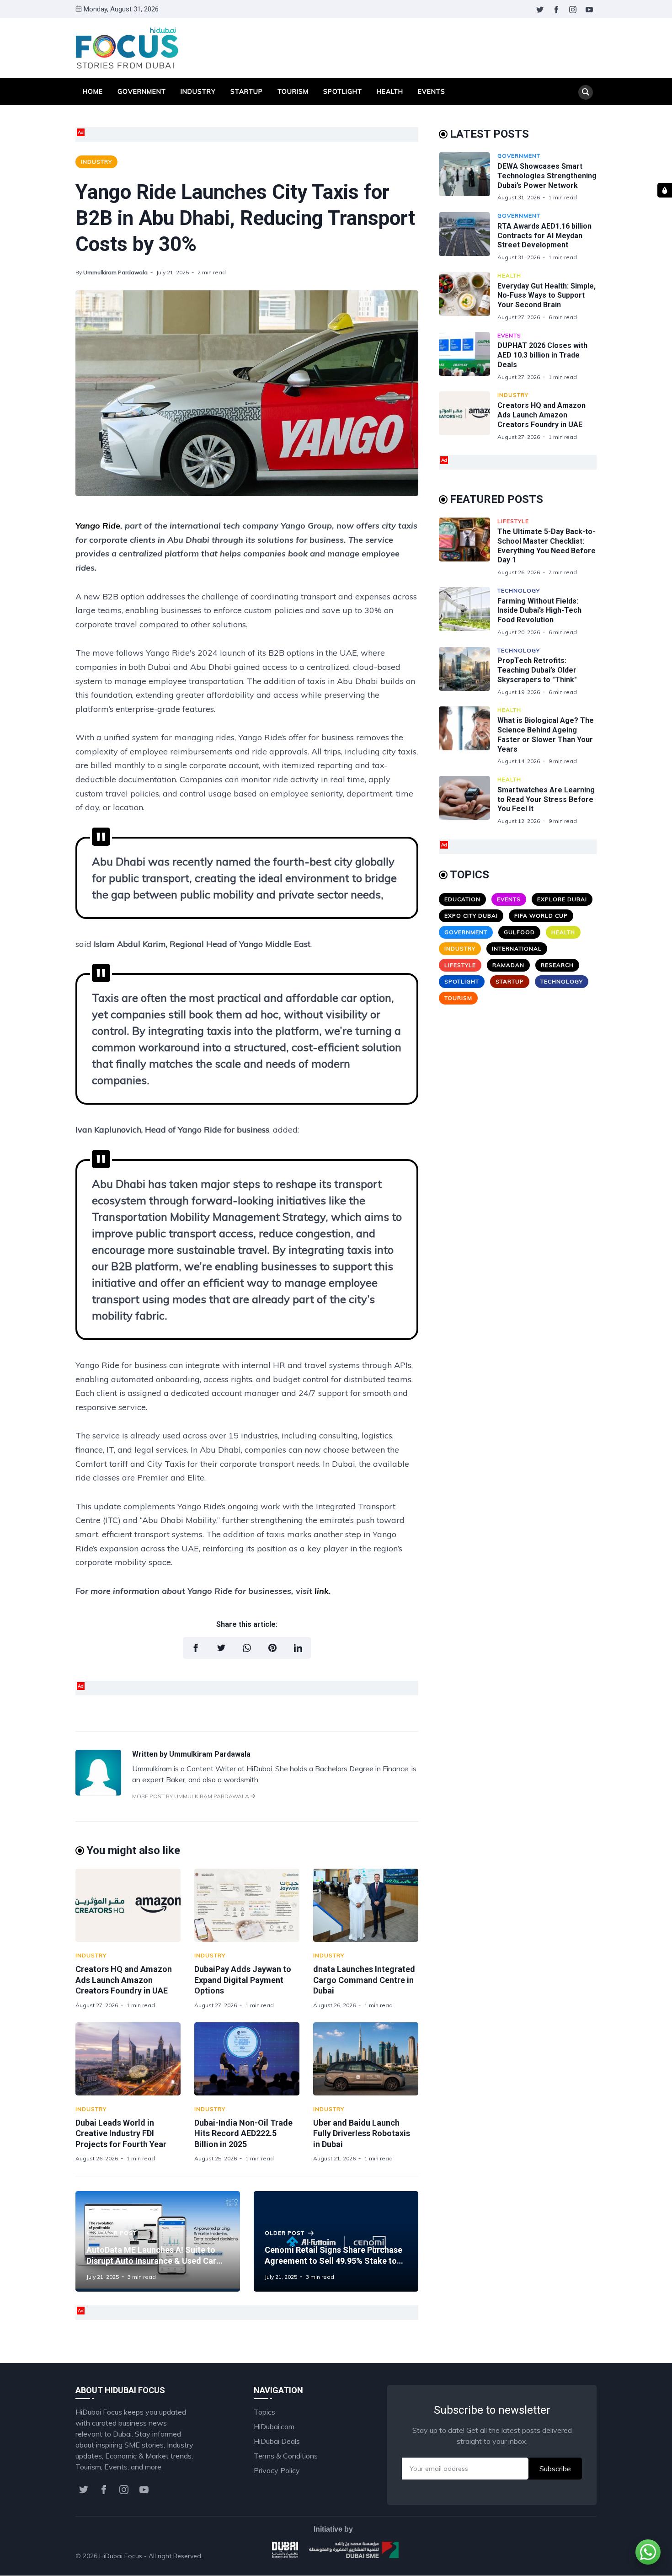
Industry (198, 91)
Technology (519, 591)
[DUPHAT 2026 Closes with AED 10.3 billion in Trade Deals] (468, 356)
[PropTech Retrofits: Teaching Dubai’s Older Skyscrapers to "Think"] (468, 671)
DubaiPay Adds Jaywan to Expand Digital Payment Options (243, 1980)
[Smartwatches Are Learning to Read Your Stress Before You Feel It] (468, 800)
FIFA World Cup (541, 916)
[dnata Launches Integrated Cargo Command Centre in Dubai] (366, 1905)
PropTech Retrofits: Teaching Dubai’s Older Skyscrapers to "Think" (537, 670)
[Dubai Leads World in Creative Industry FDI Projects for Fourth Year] (128, 2059)
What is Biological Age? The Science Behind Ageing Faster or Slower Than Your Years (546, 735)
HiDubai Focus (121, 2556)
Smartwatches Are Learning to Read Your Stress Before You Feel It (546, 799)
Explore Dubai (562, 899)
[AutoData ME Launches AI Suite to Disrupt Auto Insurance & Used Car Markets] (158, 2241)
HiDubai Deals (277, 2441)
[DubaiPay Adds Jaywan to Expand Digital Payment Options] (247, 1905)
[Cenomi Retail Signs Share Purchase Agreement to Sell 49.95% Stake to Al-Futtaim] (336, 2241)
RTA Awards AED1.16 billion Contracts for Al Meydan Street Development (544, 236)
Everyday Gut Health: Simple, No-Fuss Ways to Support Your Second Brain (547, 296)
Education (462, 899)
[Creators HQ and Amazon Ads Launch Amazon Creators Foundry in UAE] (128, 1905)
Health (390, 91)
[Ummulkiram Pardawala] (98, 1793)
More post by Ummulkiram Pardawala (191, 1796)
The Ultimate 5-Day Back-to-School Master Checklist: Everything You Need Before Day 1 (547, 546)
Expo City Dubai (471, 916)
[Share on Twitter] (221, 1648)
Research (557, 965)
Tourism (293, 91)
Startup (247, 91)
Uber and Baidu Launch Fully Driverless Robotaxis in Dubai (362, 2133)
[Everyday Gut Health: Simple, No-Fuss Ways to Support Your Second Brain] (468, 297)
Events (432, 91)
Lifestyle (513, 521)
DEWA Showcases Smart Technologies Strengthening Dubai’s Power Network (547, 176)
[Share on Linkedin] (298, 1648)
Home (93, 91)
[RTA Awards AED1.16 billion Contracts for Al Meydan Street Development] (468, 237)
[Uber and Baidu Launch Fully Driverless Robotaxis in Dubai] (366, 2059)
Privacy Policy (277, 2470)
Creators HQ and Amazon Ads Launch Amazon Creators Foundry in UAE (124, 1980)
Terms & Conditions (286, 2456)
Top (581, 2556)
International (517, 949)
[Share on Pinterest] (272, 1648)
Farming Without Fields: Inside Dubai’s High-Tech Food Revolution (539, 611)
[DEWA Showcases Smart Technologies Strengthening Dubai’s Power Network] (468, 177)
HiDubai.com (274, 2426)
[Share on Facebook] (196, 1648)
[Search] (586, 92)
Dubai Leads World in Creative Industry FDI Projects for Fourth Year (121, 2133)
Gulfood (519, 932)
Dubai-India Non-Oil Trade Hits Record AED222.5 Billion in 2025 (243, 2133)
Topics (264, 2412)
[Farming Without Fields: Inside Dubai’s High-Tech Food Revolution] (468, 612)
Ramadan (508, 965)
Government (142, 91)
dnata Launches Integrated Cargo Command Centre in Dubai (364, 1980)
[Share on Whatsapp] (247, 1648)
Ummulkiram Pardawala (115, 272)
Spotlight (343, 91)
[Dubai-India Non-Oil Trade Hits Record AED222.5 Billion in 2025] (247, 2059)
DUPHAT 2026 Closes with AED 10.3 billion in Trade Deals (542, 355)
